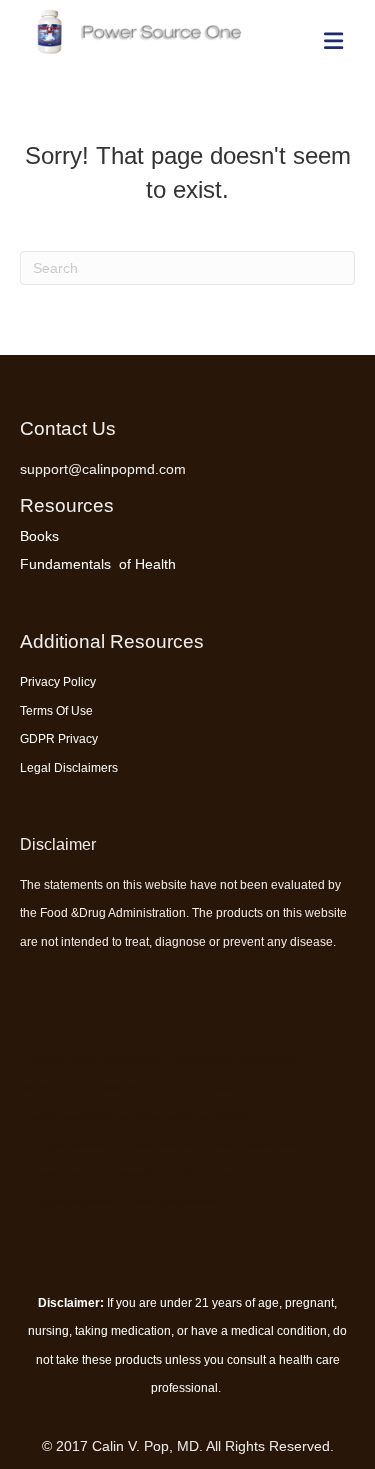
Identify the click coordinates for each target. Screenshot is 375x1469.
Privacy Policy (58, 682)
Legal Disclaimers (69, 768)
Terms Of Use (56, 711)
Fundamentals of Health (98, 564)
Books (39, 536)
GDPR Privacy (59, 739)
